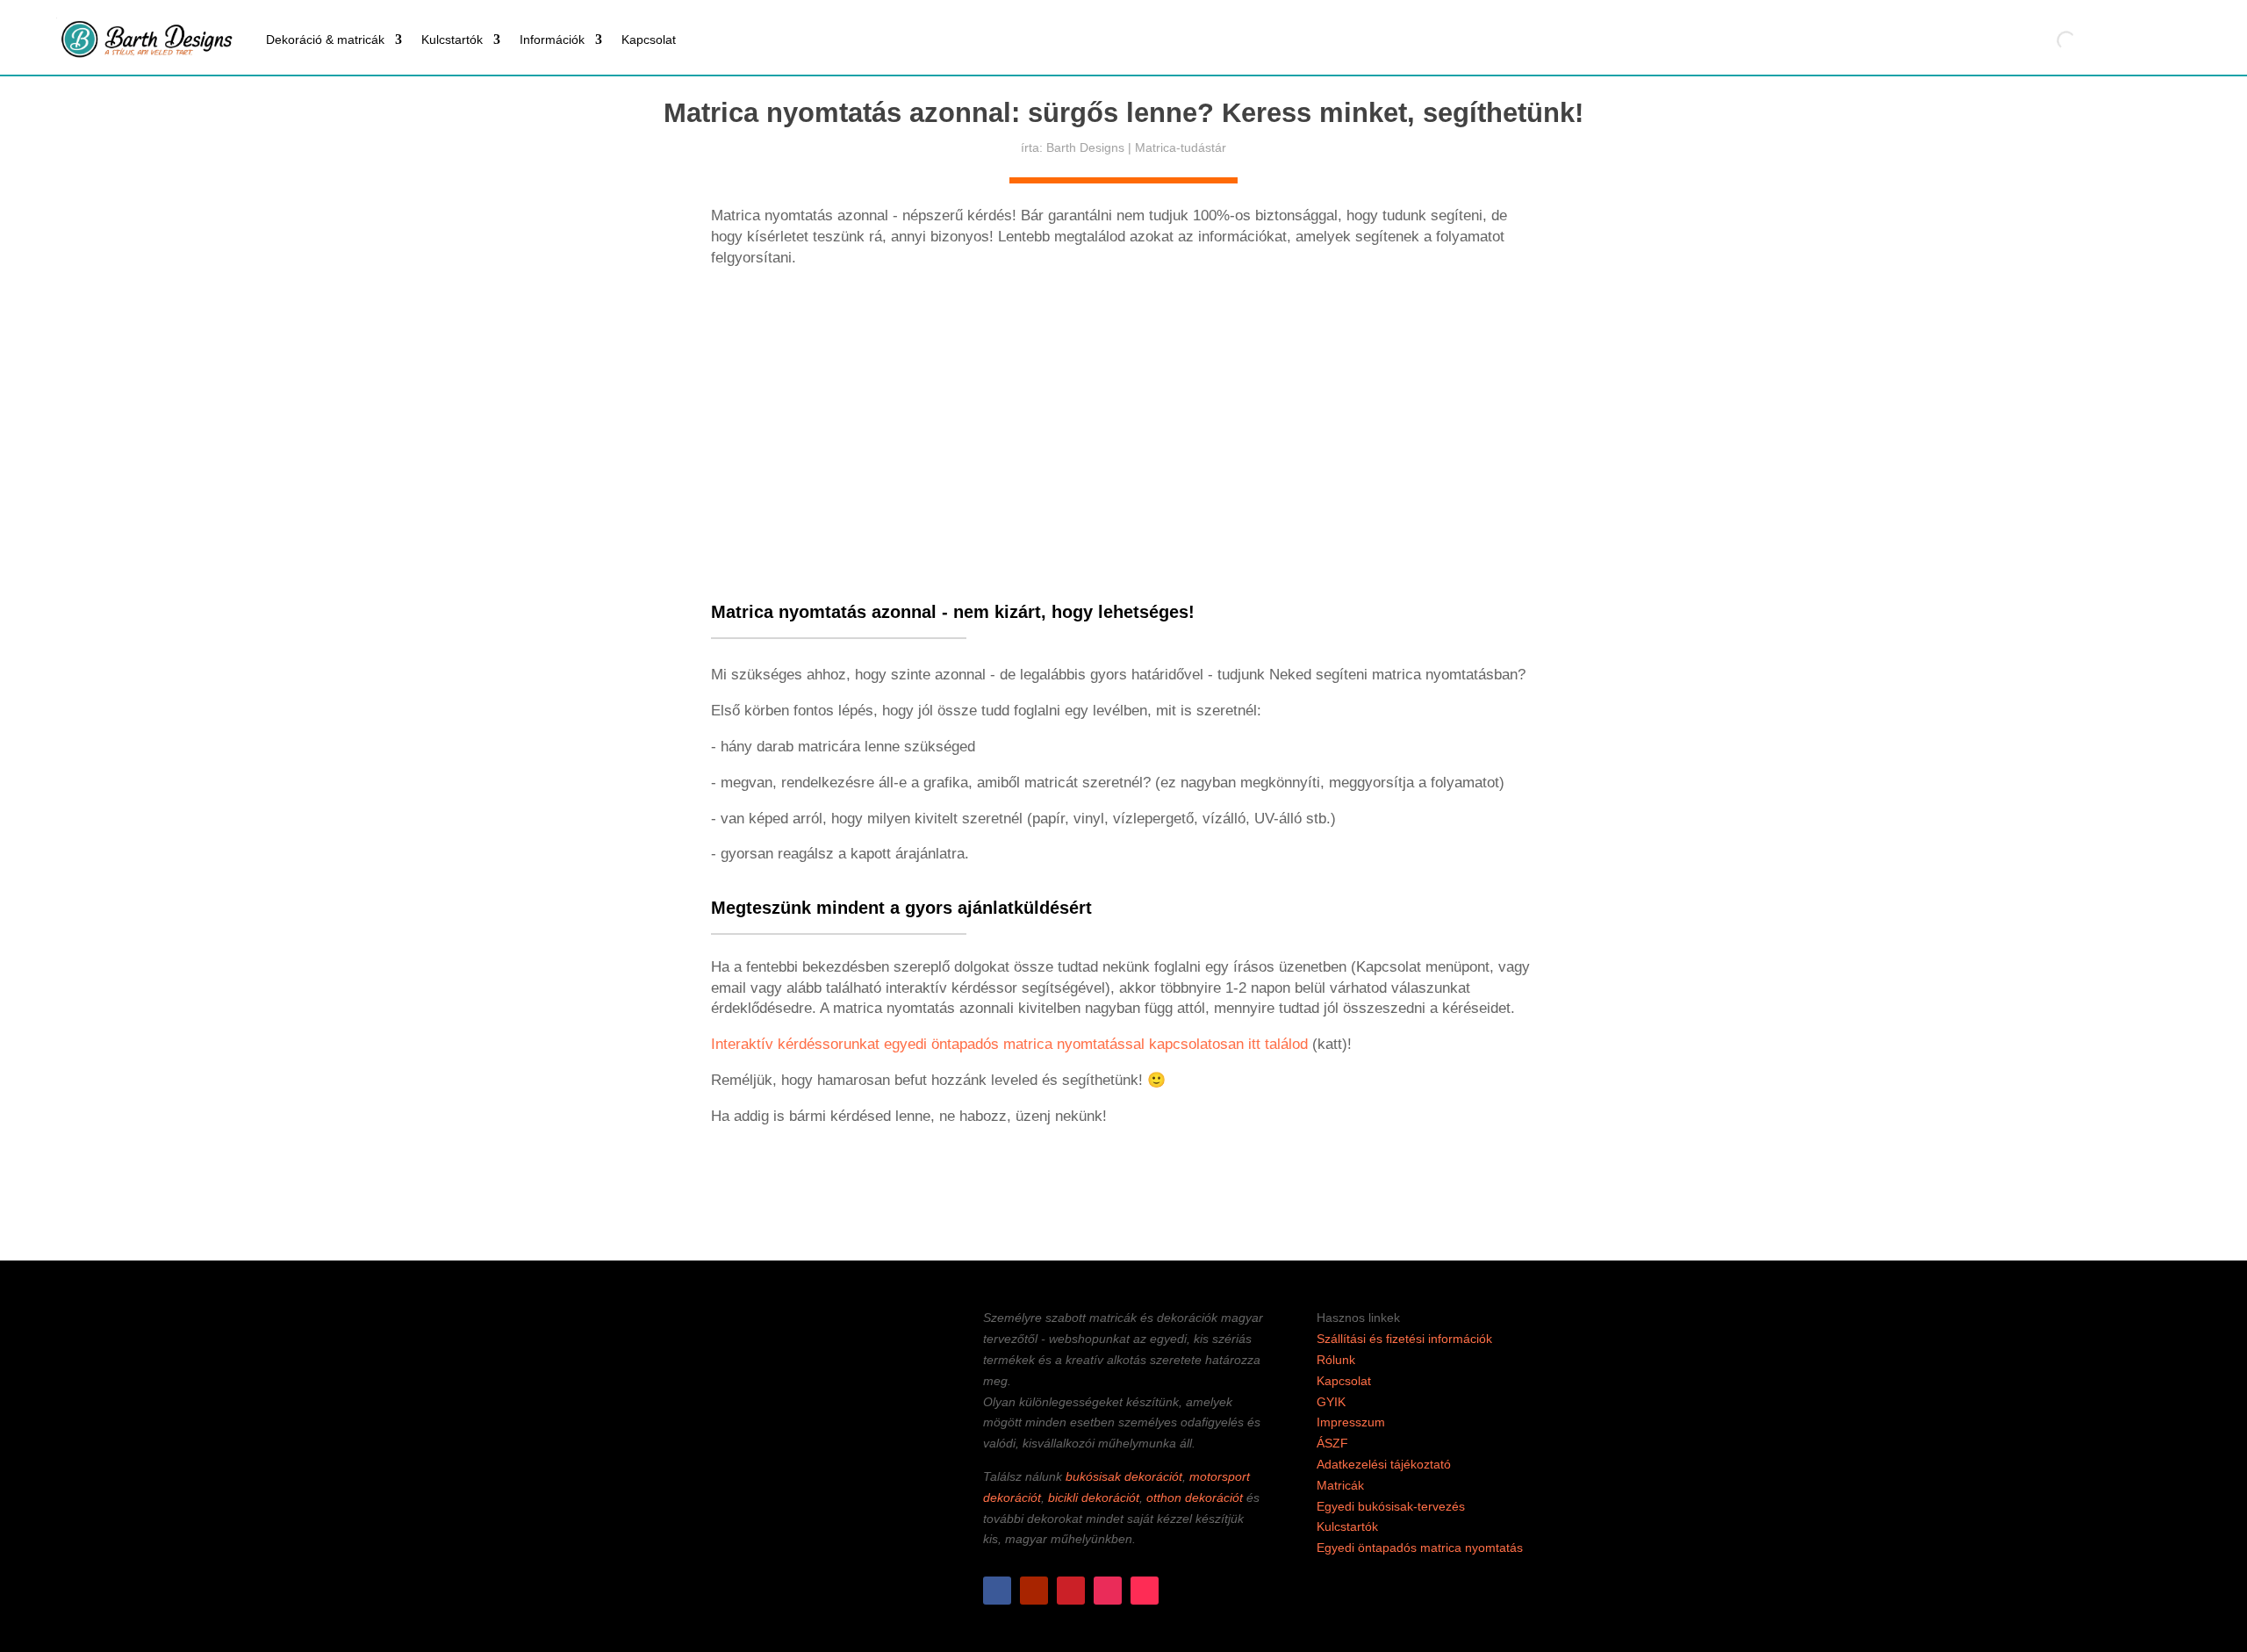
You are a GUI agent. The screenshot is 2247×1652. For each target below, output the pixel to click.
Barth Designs (1085, 147)
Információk (552, 40)
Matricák (1340, 1485)
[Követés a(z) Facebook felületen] (997, 1591)
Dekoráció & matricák (325, 40)
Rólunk (1336, 1360)
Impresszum (1351, 1422)
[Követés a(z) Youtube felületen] (1034, 1591)
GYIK (1331, 1402)
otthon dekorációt (1195, 1498)
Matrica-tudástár (1181, 147)
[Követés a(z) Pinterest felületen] (1071, 1591)
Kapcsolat (649, 40)
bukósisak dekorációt (1124, 1476)
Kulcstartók (452, 40)
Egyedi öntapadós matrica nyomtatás (1420, 1548)
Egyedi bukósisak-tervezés (1391, 1506)
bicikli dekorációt (1094, 1498)
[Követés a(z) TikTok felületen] (1145, 1591)
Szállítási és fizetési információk (1404, 1339)
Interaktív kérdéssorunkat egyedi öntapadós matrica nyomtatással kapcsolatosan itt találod (1012, 1044)
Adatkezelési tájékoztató (1384, 1464)
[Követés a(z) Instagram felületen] (1108, 1591)
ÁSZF (1332, 1443)
